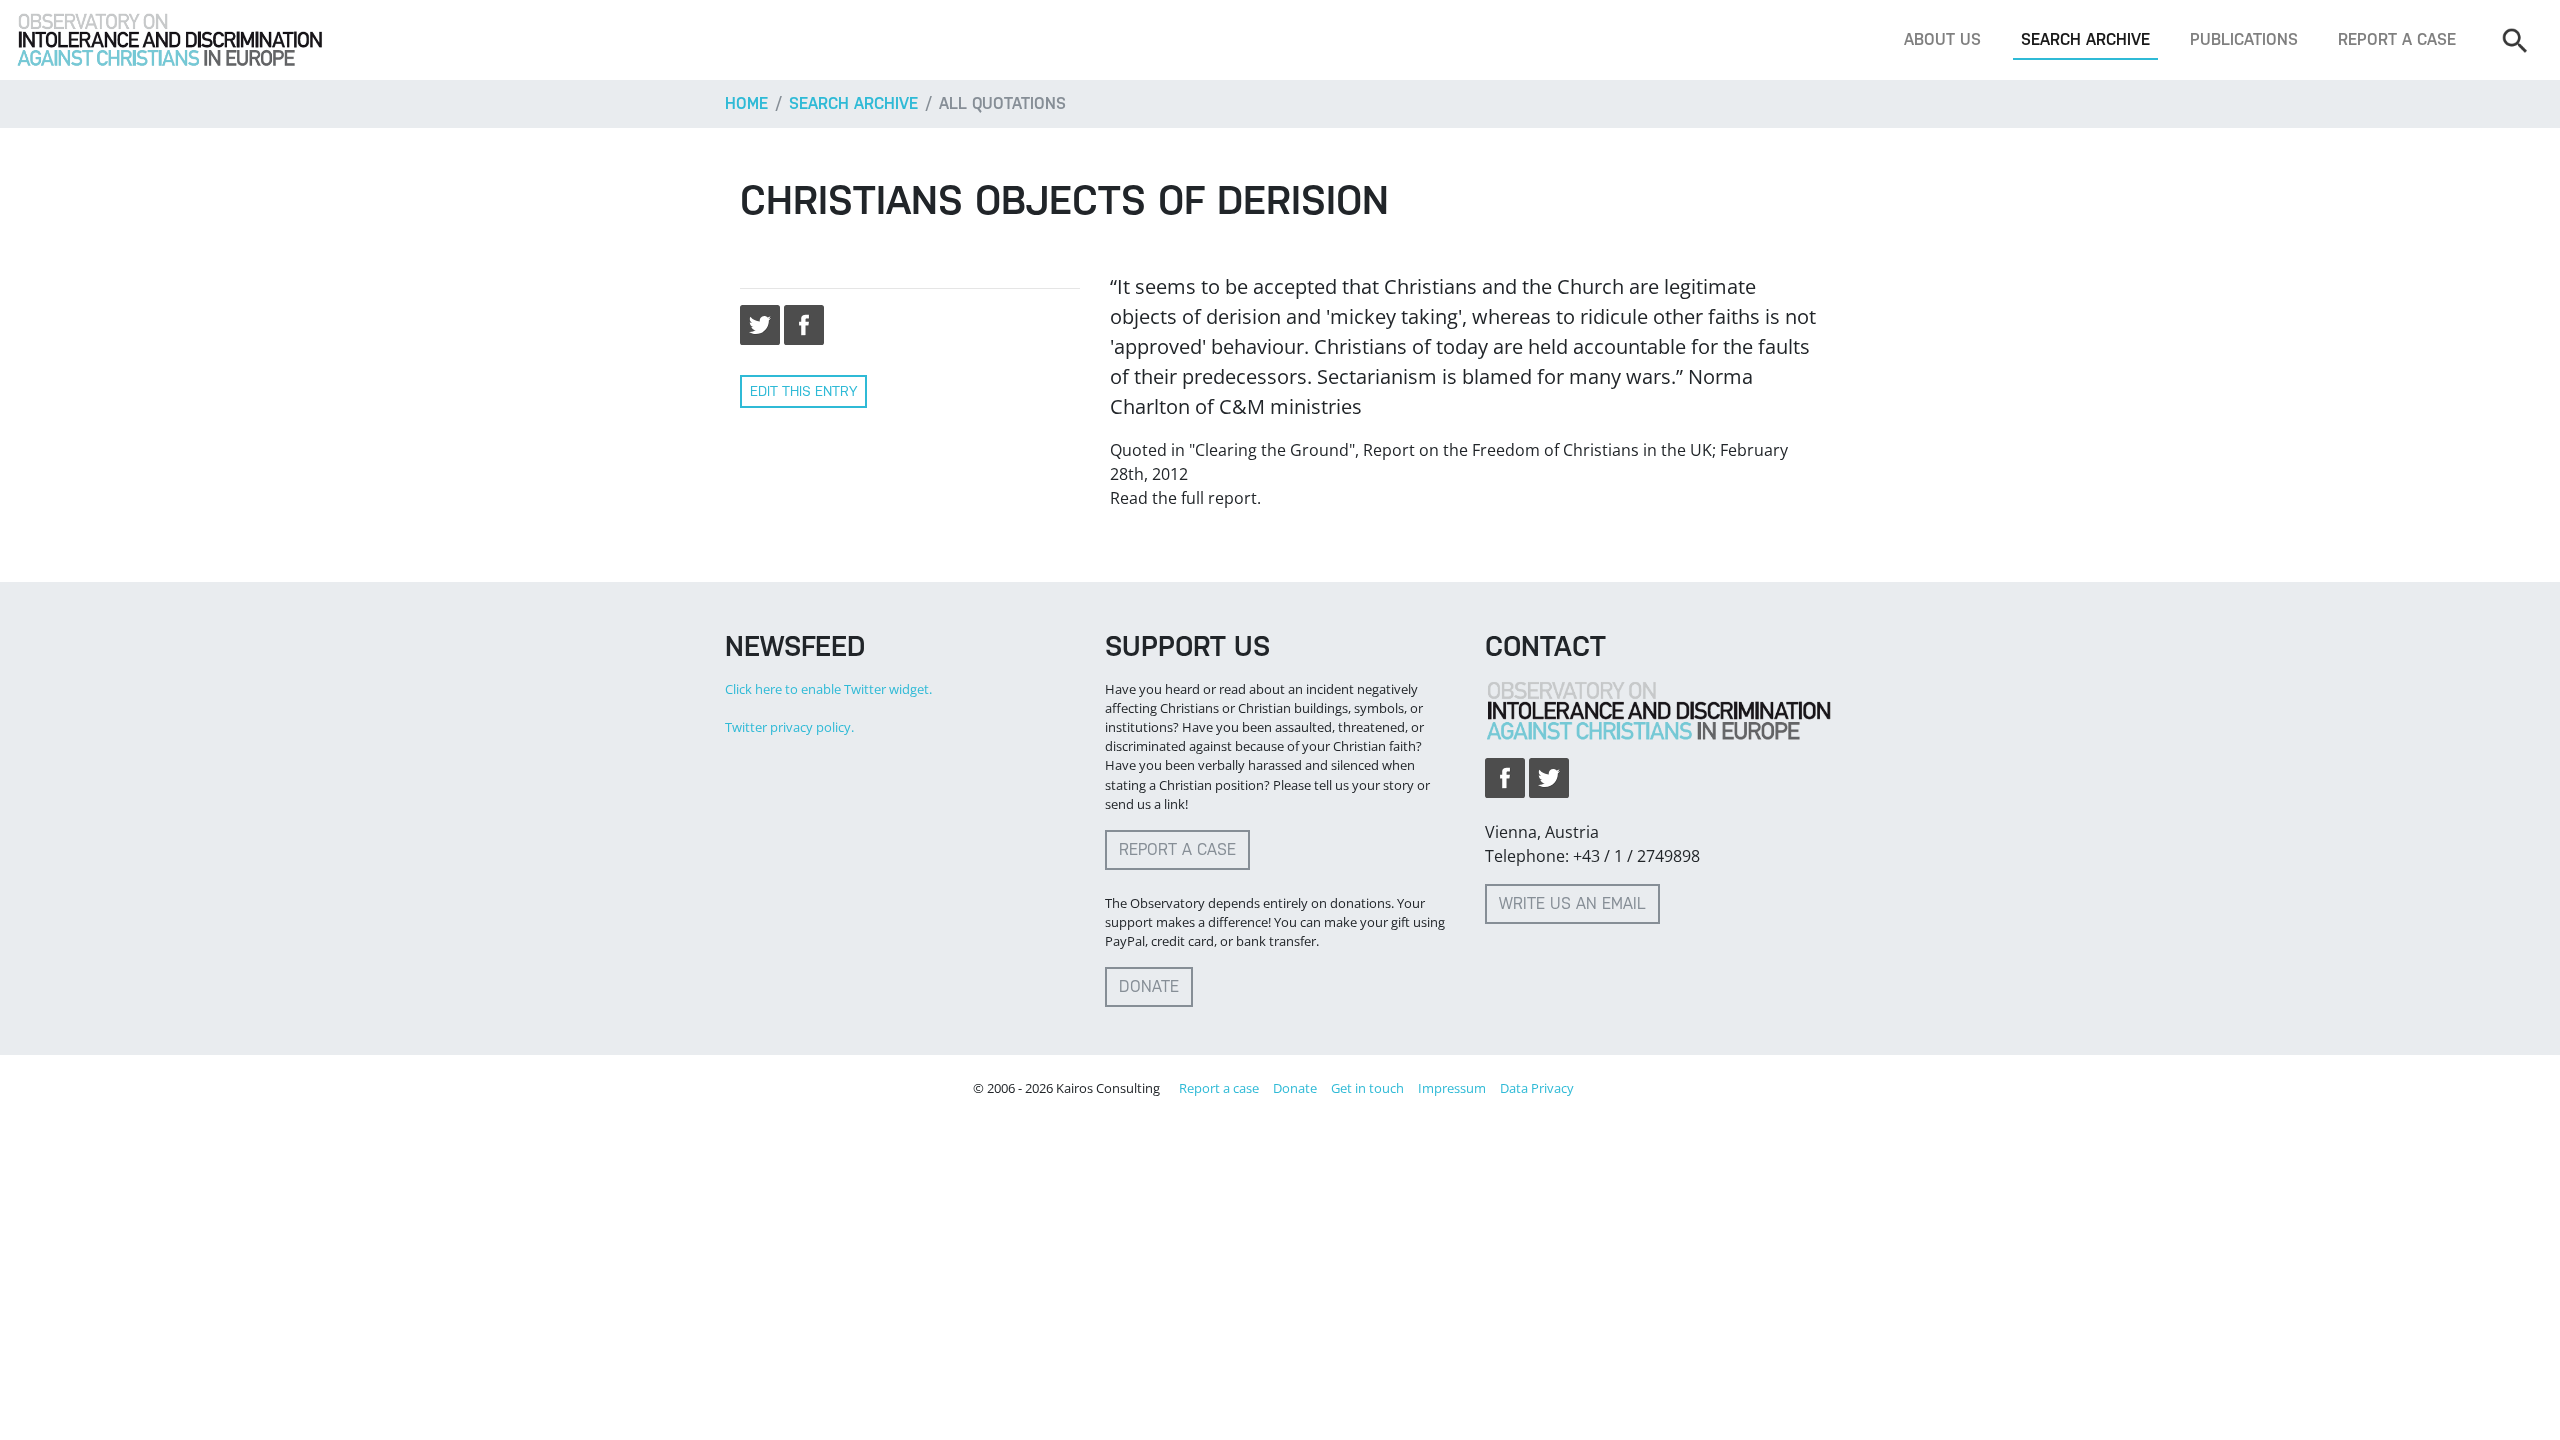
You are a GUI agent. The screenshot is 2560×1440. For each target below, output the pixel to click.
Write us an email (1572, 903)
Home (746, 103)
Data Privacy (1537, 1088)
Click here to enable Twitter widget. (828, 689)
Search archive (2085, 39)
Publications (2244, 39)
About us (1942, 39)
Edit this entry (803, 391)
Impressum (1452, 1088)
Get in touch (1367, 1088)
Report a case (2397, 39)
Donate (1149, 986)
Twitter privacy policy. (789, 727)
